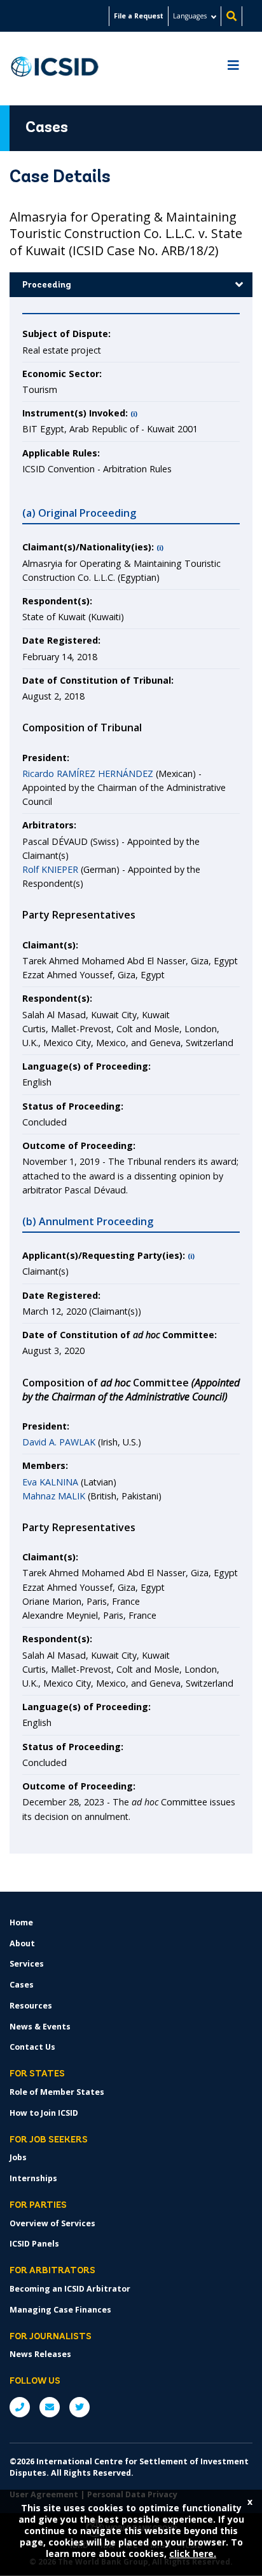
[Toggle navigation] (233, 69)
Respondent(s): (57, 601)
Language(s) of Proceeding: (86, 1066)
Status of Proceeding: (73, 1106)
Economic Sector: (62, 374)
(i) (134, 414)
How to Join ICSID (44, 2113)
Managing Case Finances (60, 2310)
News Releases (40, 2354)
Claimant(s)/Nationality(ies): (88, 547)
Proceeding (47, 285)
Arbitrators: (49, 825)
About (22, 1943)
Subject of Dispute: (66, 334)
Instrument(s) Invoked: (75, 413)
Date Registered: (61, 640)
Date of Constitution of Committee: (120, 1335)
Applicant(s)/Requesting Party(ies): (104, 1255)
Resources (31, 2006)
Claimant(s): (50, 945)
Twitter (79, 2407)
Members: (45, 1465)
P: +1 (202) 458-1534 (20, 2407)
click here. (193, 2553)
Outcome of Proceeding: (79, 1145)
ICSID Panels (34, 2244)
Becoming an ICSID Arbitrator (70, 2289)
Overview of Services (52, 2223)
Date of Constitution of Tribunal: (98, 680)
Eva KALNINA (50, 1482)
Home (21, 1922)
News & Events (40, 2027)
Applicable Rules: (61, 453)
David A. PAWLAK (59, 1442)
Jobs (18, 2157)
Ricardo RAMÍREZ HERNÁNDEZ (88, 773)
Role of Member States (57, 2092)
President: (46, 758)
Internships (33, 2178)
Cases (22, 1985)
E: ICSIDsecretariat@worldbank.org (50, 2407)
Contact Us (32, 2047)
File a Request (139, 16)
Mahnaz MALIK (54, 1496)
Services (27, 1964)
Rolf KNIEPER (50, 869)
